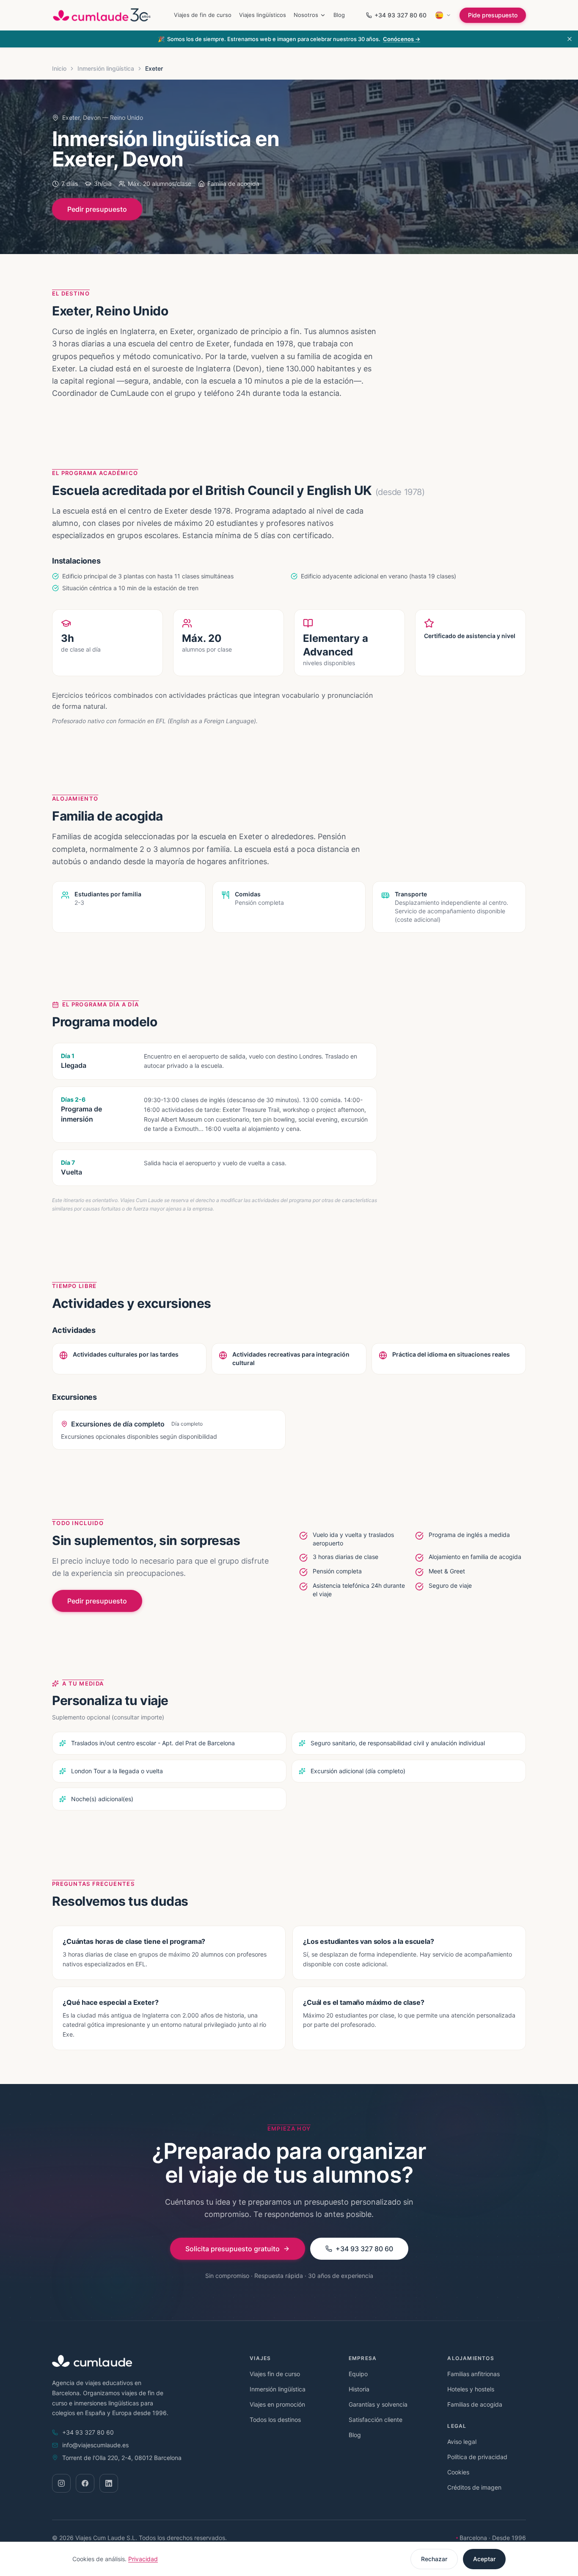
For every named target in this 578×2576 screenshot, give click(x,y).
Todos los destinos (275, 2420)
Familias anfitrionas (473, 2374)
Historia (359, 2389)
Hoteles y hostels (471, 2389)
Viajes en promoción (277, 2404)
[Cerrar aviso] (570, 39)
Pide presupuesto (493, 15)
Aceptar (484, 2559)
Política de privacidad (477, 2457)
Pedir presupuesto (97, 209)
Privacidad (143, 2559)
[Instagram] (61, 2483)
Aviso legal (462, 2442)
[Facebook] (85, 2483)
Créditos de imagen (474, 2487)
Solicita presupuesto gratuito (233, 2249)
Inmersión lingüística (106, 68)
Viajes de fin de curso (203, 15)
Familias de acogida (475, 2404)
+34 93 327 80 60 (400, 15)
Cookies (458, 2472)
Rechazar (434, 2559)
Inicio (59, 68)
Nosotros (306, 15)
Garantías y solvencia (378, 2404)
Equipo (358, 2374)
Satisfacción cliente (376, 2420)
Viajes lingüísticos (263, 15)
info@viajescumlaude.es (95, 2445)
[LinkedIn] (109, 2483)
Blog (339, 15)
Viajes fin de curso (275, 2374)
